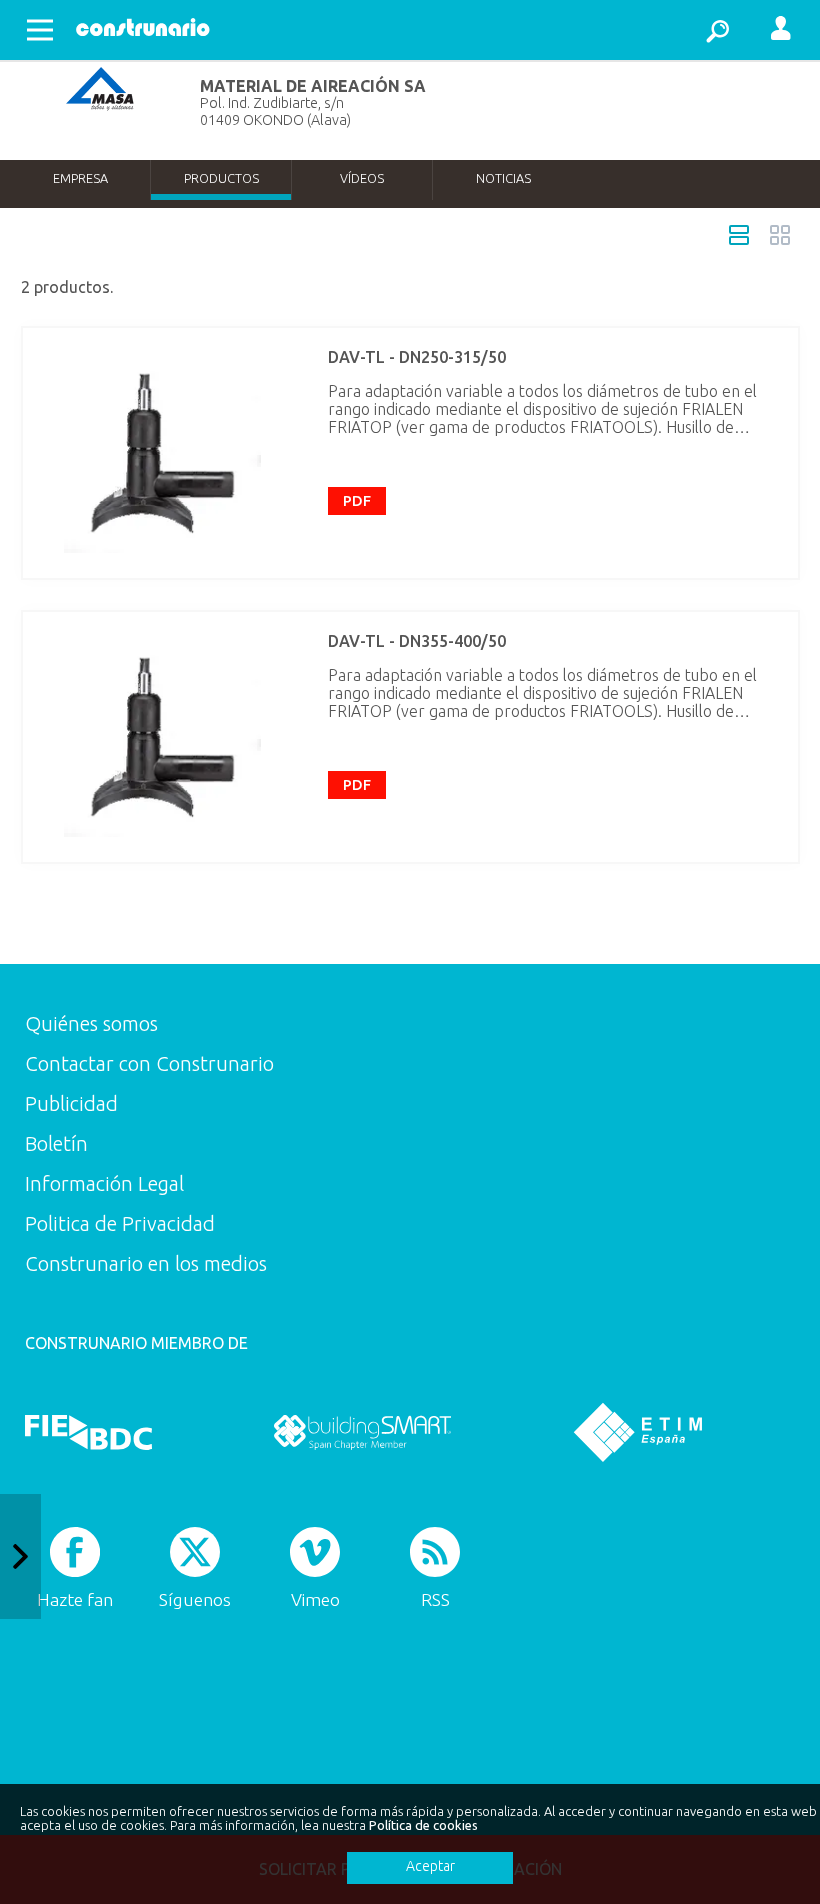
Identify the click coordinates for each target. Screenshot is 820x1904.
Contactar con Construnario (149, 1063)
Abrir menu (40, 30)
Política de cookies (423, 1825)
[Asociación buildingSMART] (362, 1432)
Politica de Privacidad (120, 1223)
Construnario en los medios (146, 1263)
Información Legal (104, 1183)
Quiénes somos (91, 1023)
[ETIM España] (638, 1432)
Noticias (503, 178)
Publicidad (71, 1103)
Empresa (80, 178)
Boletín (56, 1143)
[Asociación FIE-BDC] (88, 1432)
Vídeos (362, 178)
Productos (221, 178)
